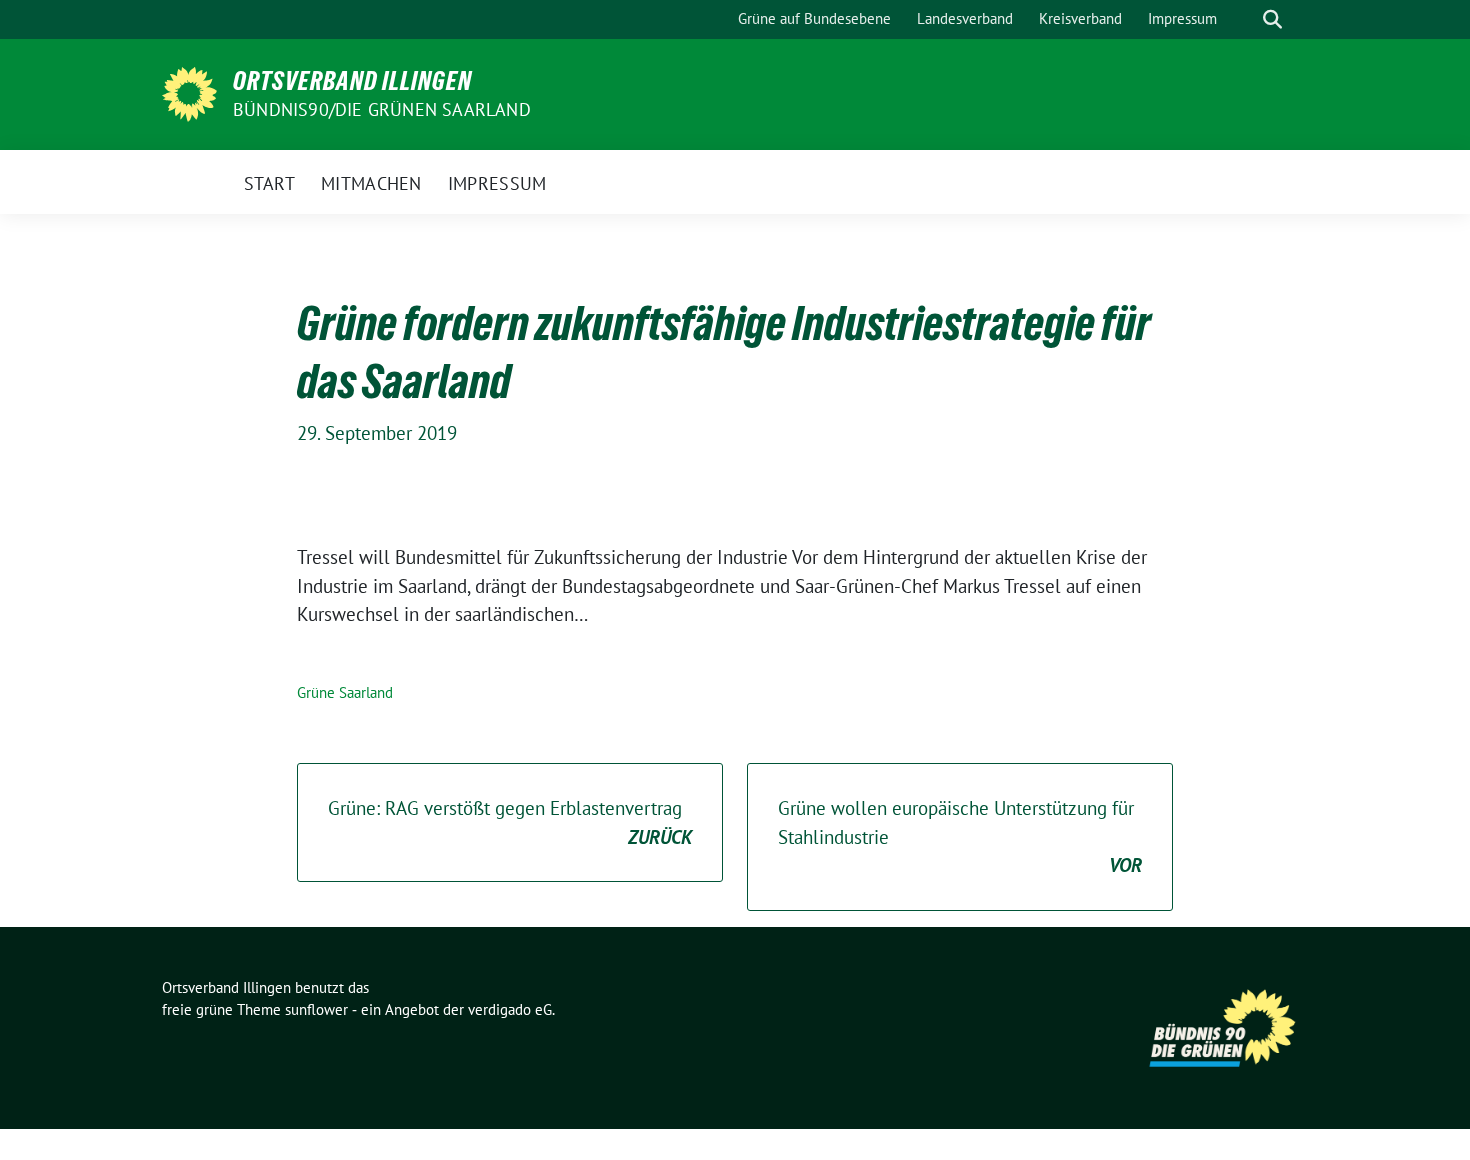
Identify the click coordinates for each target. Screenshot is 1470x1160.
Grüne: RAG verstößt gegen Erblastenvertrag (510, 822)
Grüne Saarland (345, 692)
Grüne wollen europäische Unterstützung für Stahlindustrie (960, 836)
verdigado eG (510, 1009)
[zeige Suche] (1272, 19)
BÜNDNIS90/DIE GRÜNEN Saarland (382, 109)
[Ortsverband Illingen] (189, 92)
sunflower (316, 1009)
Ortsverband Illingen (352, 81)
